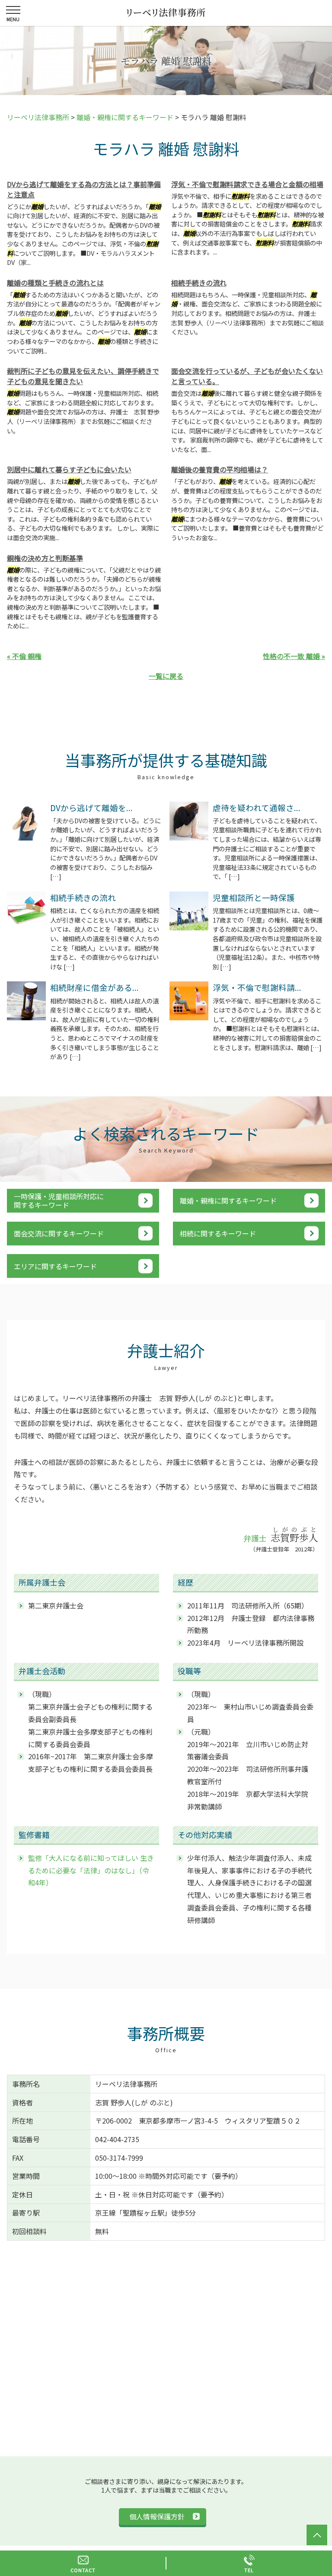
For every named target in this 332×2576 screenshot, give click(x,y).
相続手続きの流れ (199, 283)
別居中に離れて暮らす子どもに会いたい (69, 469)
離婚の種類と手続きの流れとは (55, 283)
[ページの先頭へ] (317, 2535)
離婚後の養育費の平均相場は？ (220, 469)
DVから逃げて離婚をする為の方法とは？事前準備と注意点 (84, 189)
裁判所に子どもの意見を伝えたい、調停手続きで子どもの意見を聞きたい (83, 376)
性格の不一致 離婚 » (294, 656)
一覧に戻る (166, 676)
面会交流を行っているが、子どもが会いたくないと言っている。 (247, 376)
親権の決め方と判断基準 (45, 558)
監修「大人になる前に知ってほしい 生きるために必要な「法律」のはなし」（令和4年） (91, 1870)
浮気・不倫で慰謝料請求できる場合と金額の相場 (247, 184)
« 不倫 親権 (24, 656)
